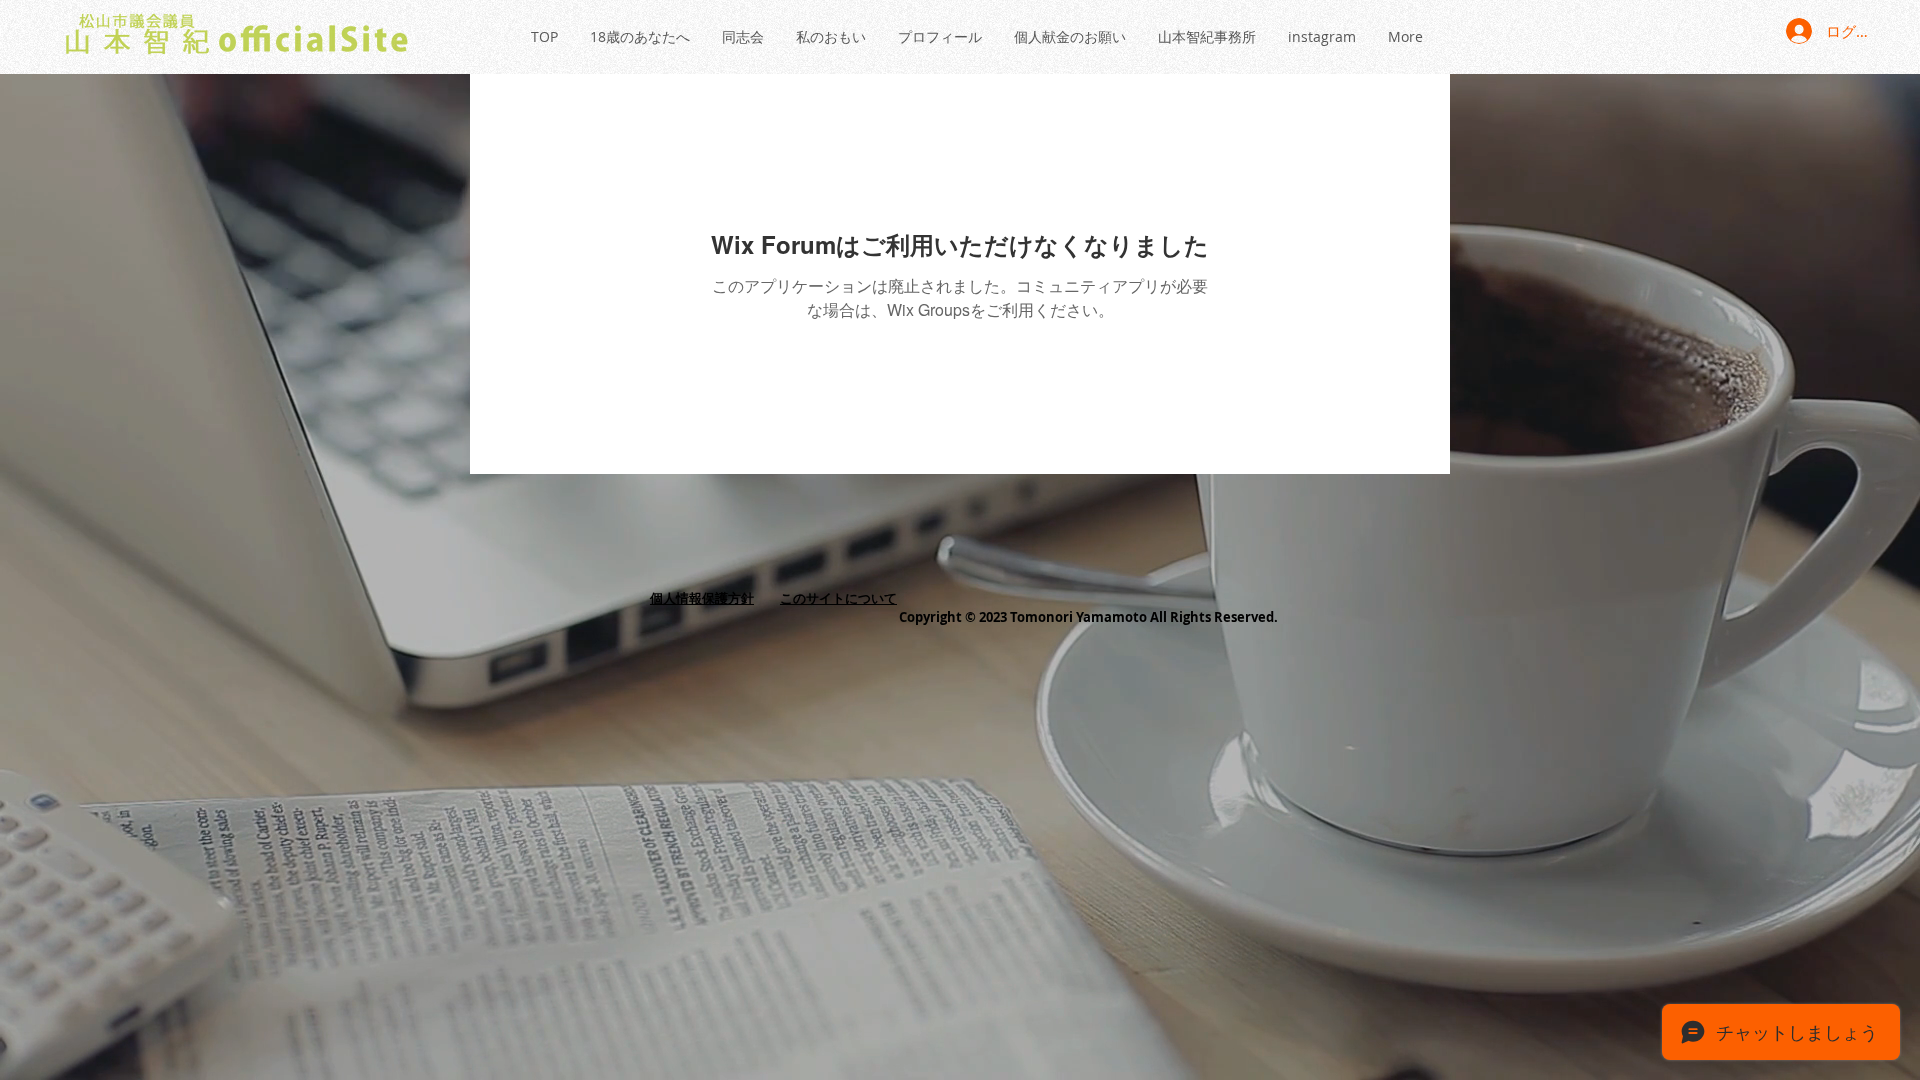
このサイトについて (838, 598)
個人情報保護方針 (702, 598)
